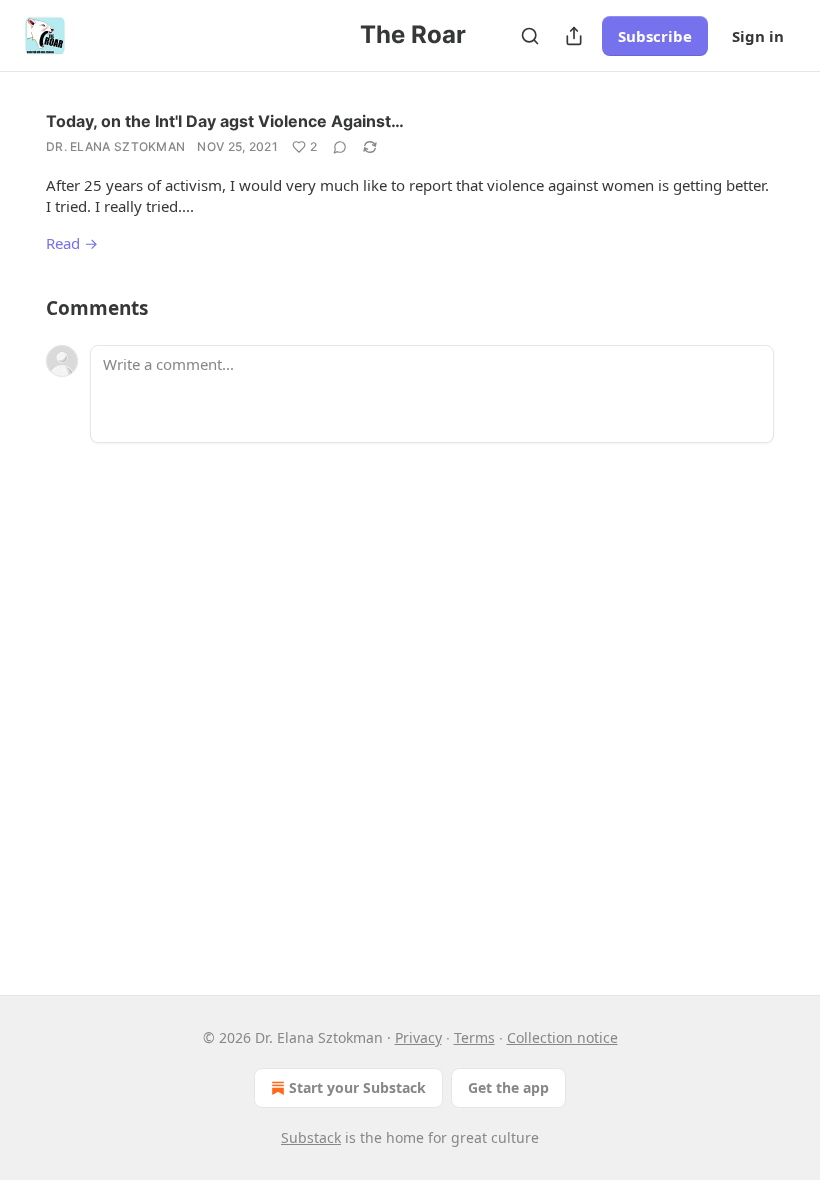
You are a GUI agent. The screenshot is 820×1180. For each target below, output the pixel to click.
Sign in (758, 36)
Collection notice (562, 1037)
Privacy (418, 1037)
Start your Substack (357, 1087)
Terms (474, 1037)
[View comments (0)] (340, 147)
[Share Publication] (574, 36)
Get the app (508, 1087)
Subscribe (655, 36)
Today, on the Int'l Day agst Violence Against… (225, 121)
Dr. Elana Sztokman (115, 146)
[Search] (530, 36)
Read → (72, 243)
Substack (311, 1137)
